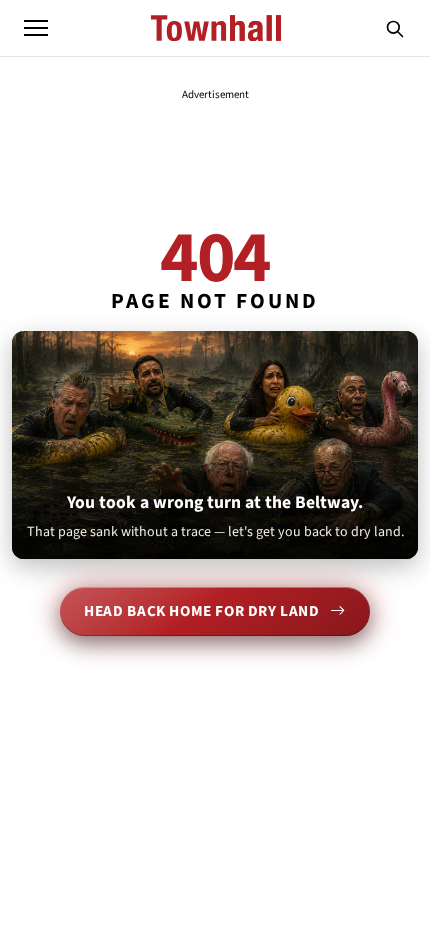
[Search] (395, 28)
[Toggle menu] (36, 28)
